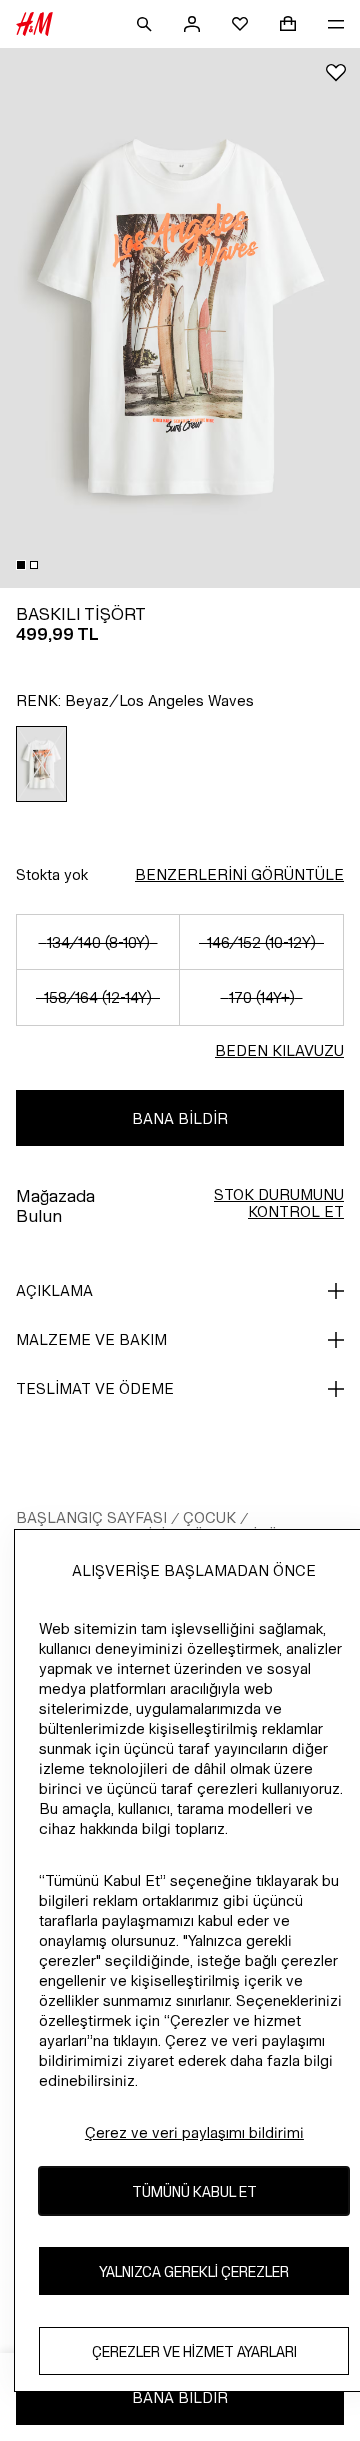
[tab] (21, 565)
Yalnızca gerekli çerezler (194, 2271)
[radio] (42, 764)
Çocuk (209, 1517)
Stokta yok (52, 874)
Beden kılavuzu (279, 1050)
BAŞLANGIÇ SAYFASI (91, 1517)
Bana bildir (180, 1118)
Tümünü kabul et (194, 2191)
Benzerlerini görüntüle (239, 874)
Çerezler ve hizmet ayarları (194, 2351)
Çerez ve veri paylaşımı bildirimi (194, 2132)
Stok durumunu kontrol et (279, 1203)
